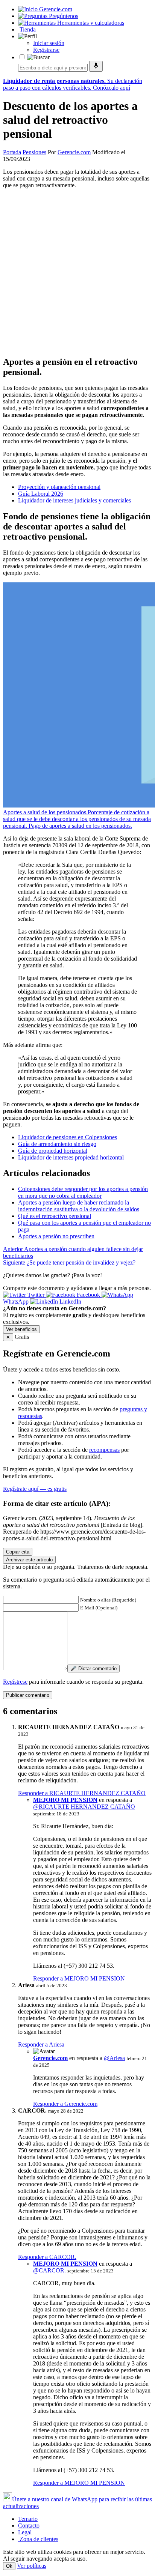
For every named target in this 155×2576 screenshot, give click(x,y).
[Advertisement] (77, 272)
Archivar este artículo (29, 1560)
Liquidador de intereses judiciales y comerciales (74, 500)
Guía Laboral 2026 (41, 494)
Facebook (88, 1295)
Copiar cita (18, 1552)
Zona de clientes (38, 2539)
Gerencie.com (74, 152)
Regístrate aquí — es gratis (35, 1489)
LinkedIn (70, 1302)
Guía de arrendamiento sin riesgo (57, 1144)
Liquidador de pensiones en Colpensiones (68, 1137)
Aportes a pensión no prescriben (56, 1236)
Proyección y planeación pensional (59, 487)
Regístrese (15, 1682)
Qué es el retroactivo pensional (55, 1216)
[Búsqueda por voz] (96, 66)
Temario (28, 2519)
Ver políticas (32, 2566)
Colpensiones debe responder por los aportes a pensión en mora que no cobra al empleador (83, 1192)
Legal (25, 2532)
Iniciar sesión (49, 43)
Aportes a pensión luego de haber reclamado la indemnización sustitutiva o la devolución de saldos (79, 1206)
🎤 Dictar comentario (93, 1668)
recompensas (104, 1450)
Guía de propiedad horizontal (53, 1151)
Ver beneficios (21, 1329)
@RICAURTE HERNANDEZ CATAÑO (84, 1807)
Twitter (36, 1295)
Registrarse (46, 50)
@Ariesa (114, 2058)
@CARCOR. (49, 2270)
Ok (9, 2566)
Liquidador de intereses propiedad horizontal (71, 1157)
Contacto (29, 2526)
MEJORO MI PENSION (65, 1800)
